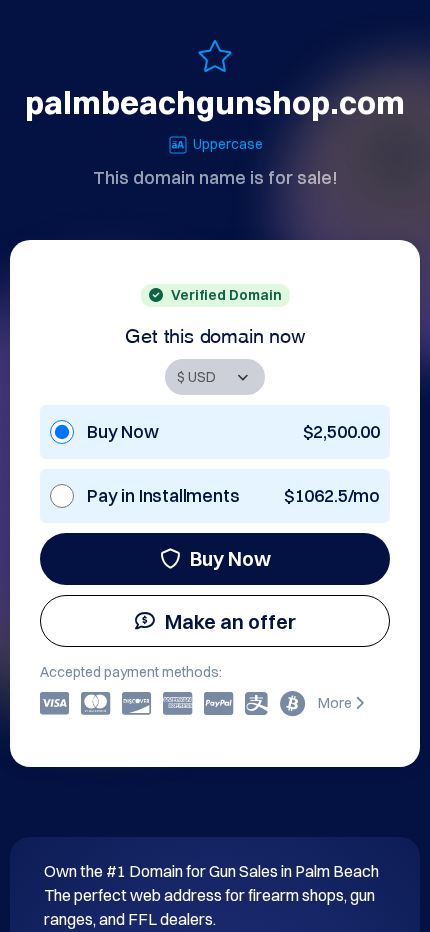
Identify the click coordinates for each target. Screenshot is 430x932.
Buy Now (230, 558)
